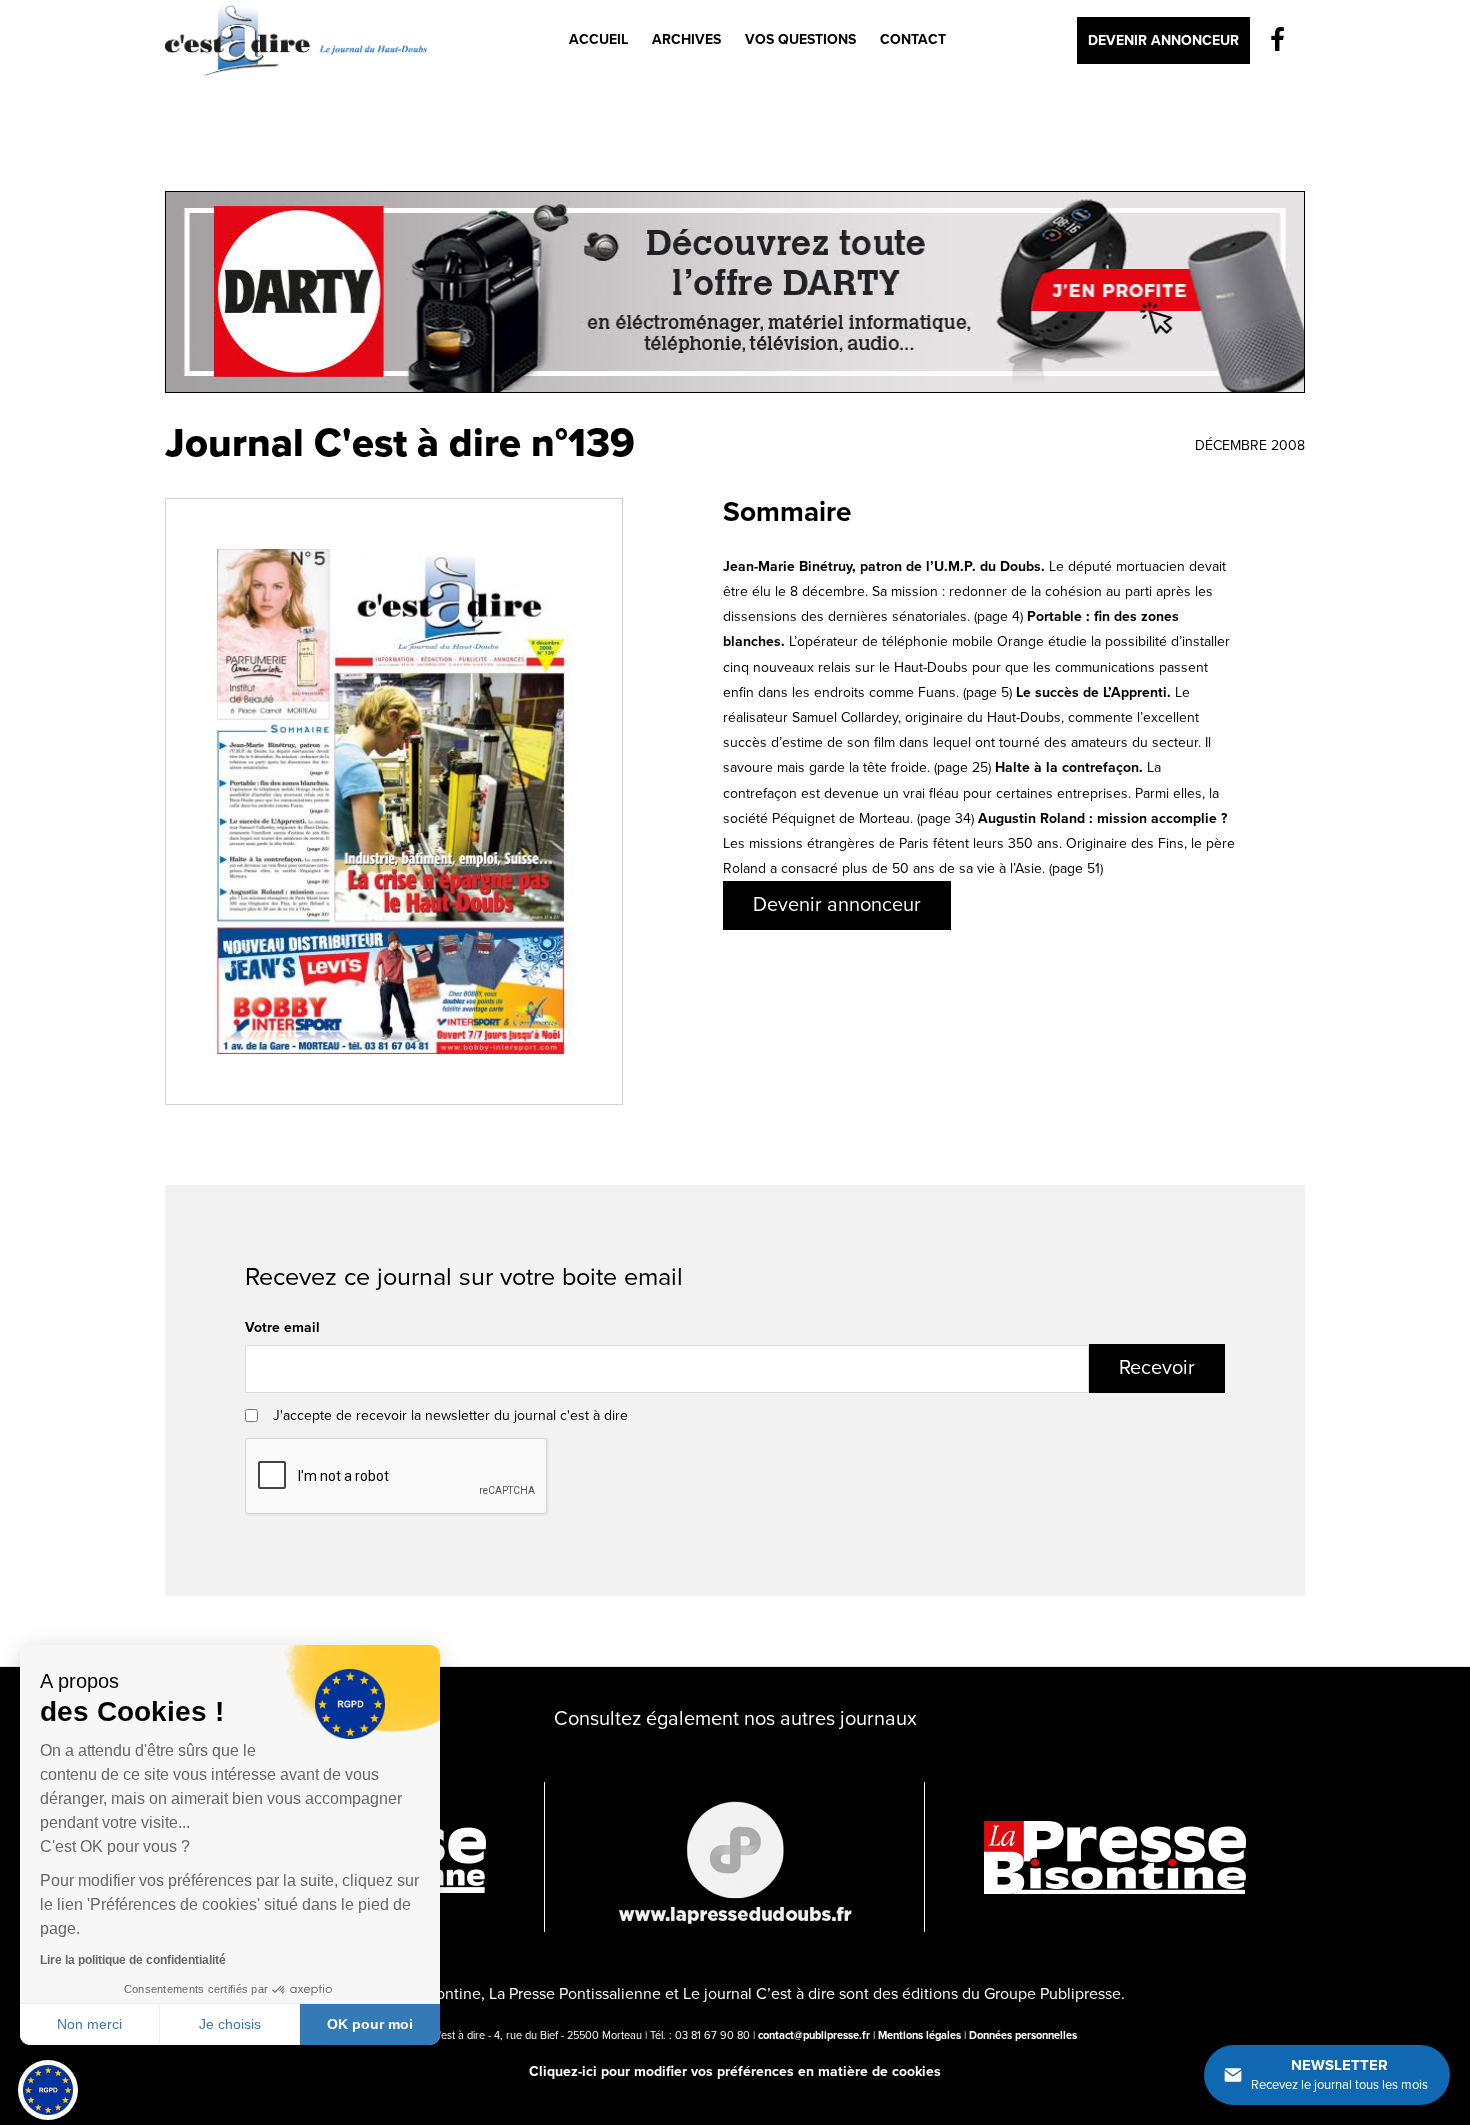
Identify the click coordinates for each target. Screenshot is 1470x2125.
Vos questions (800, 39)
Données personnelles (1023, 2035)
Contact (913, 39)
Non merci (89, 2024)
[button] (48, 2090)
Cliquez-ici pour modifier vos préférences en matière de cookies (735, 2071)
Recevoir (1157, 1368)
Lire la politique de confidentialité (133, 1960)
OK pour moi (370, 2024)
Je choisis (230, 2024)
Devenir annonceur (837, 905)
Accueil (598, 39)
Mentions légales (919, 2035)
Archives (686, 39)
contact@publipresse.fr (814, 2035)
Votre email (282, 1327)
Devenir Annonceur (1163, 40)
